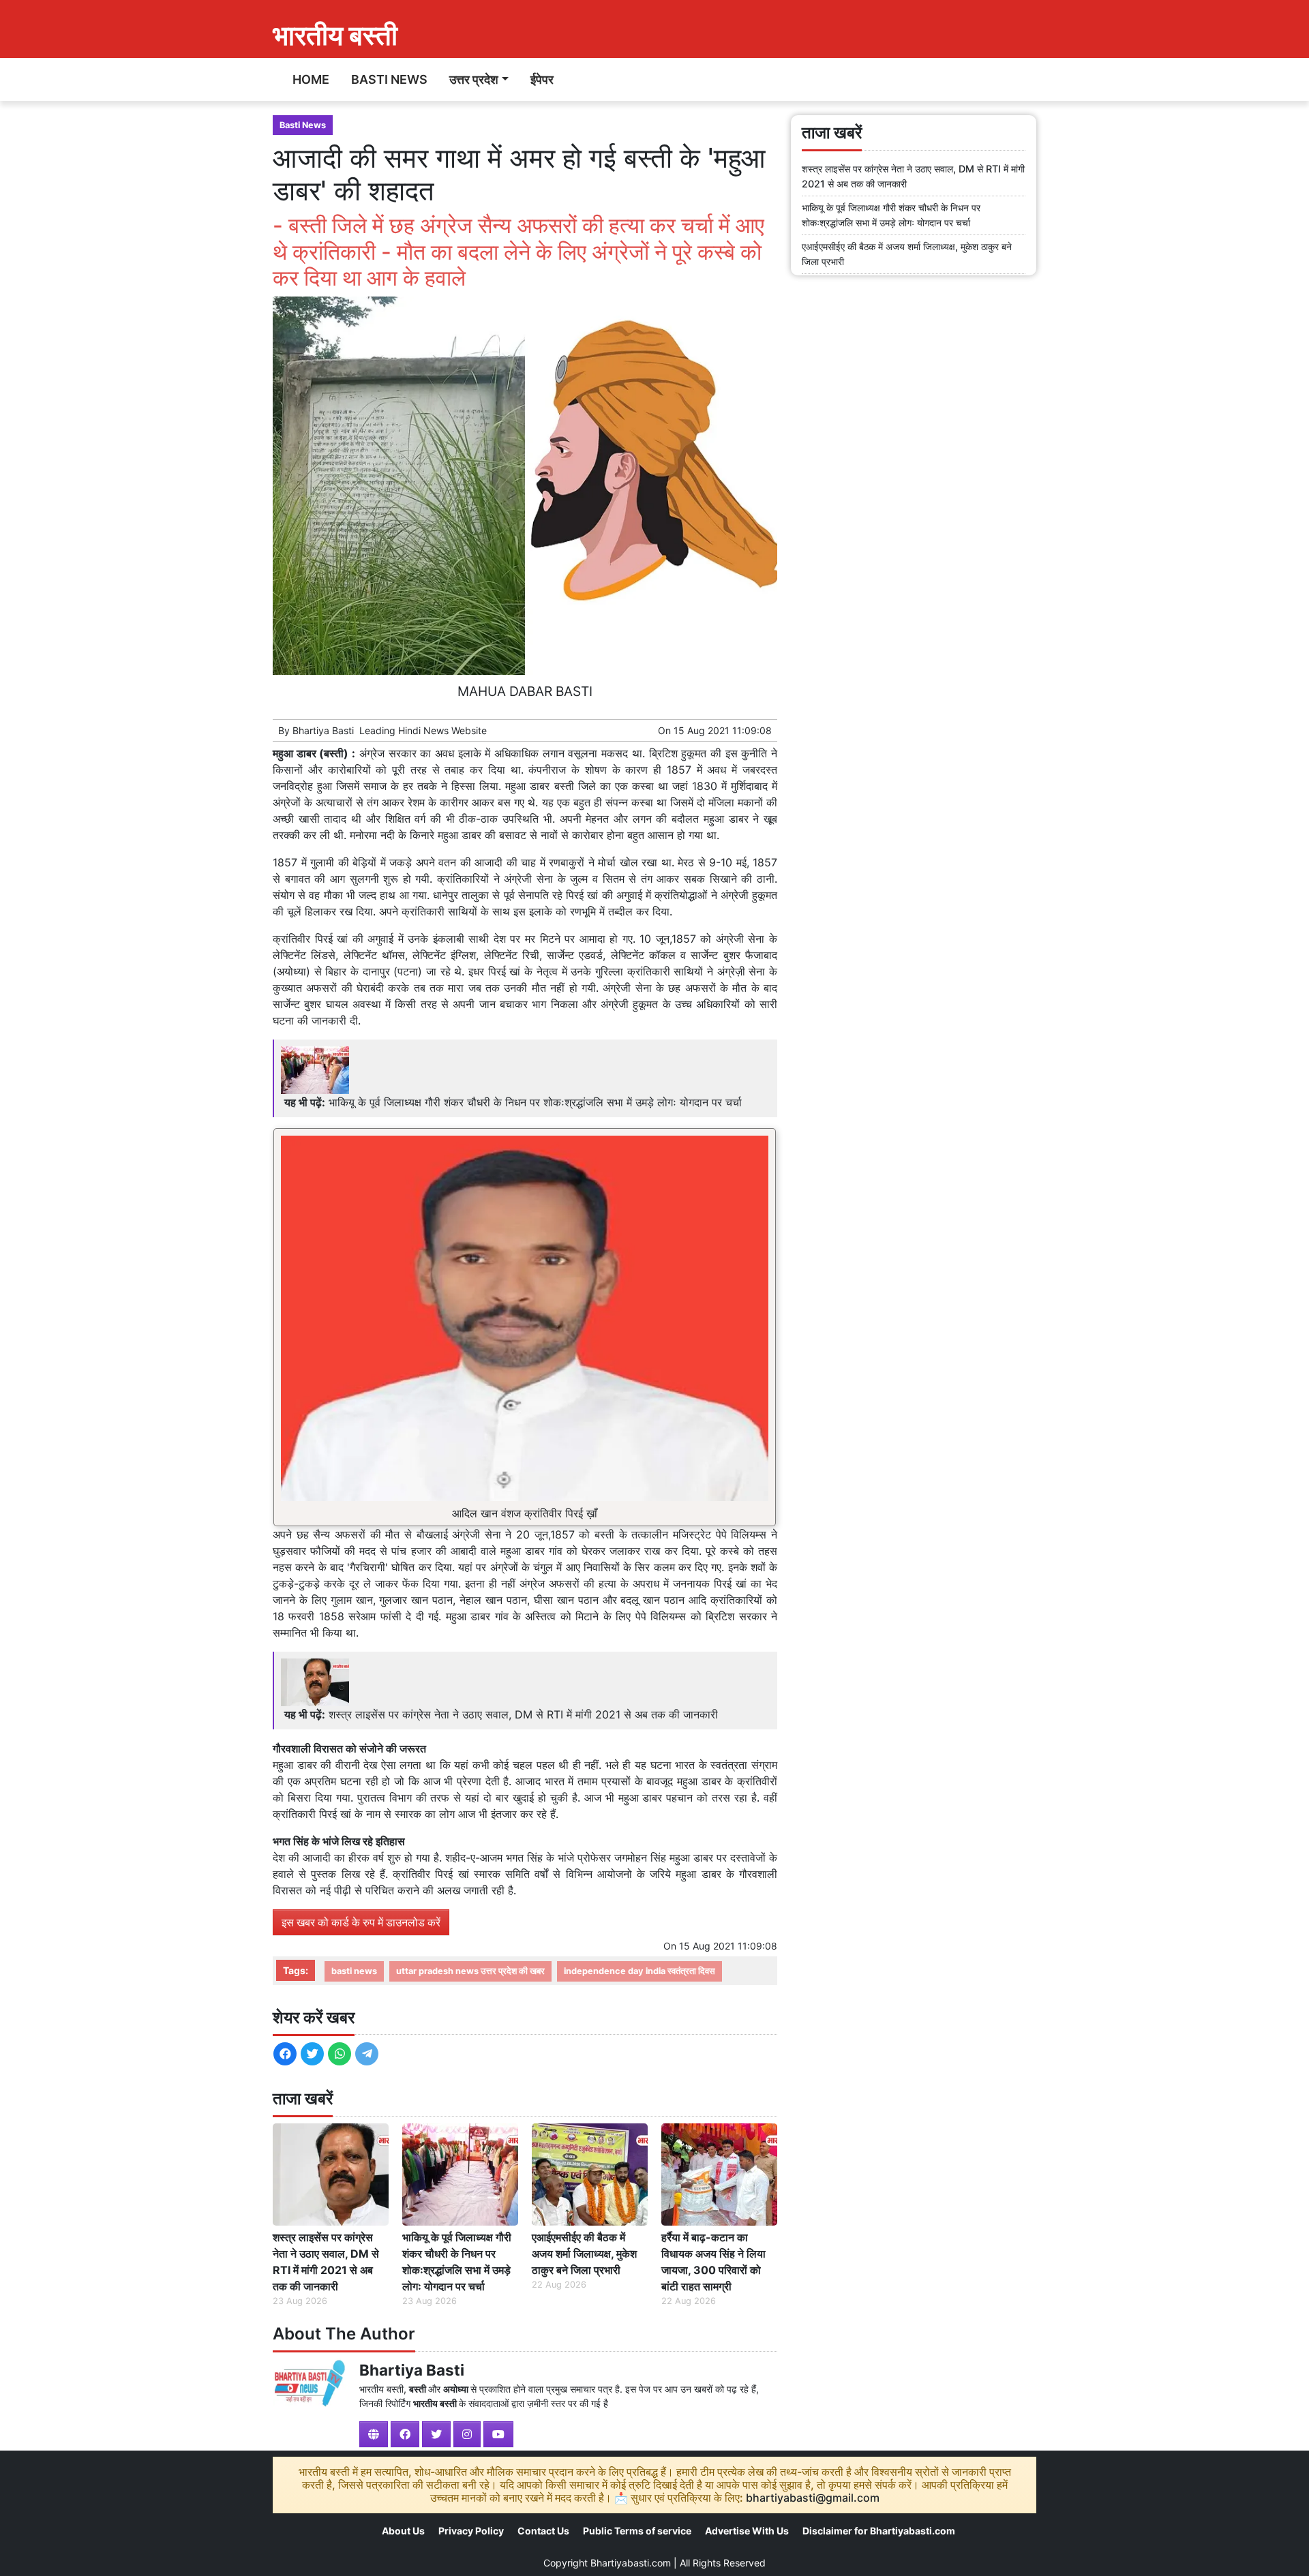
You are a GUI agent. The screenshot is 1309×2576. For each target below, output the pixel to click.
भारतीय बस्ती (335, 35)
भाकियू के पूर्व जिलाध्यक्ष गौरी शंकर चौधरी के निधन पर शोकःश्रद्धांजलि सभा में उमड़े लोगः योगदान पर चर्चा (535, 1102)
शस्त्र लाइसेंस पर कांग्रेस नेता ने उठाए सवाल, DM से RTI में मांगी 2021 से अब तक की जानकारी (523, 1714)
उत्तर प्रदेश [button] (474, 79)
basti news (354, 1971)
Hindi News (423, 730)
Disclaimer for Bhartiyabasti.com (879, 2531)
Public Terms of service (637, 2531)
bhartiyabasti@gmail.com (813, 2498)
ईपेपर (542, 79)
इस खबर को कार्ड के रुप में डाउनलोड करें (361, 1922)
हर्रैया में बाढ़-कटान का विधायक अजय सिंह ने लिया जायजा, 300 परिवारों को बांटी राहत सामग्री (713, 2262)
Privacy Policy (471, 2531)
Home (311, 79)
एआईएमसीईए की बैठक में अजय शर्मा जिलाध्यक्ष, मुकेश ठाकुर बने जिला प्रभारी (584, 2254)
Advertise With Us (747, 2531)
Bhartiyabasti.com (631, 2563)
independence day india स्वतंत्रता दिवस (640, 1971)
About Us (403, 2531)
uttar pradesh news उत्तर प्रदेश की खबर (470, 1971)
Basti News (389, 79)
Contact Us (543, 2531)
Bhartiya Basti (323, 730)
